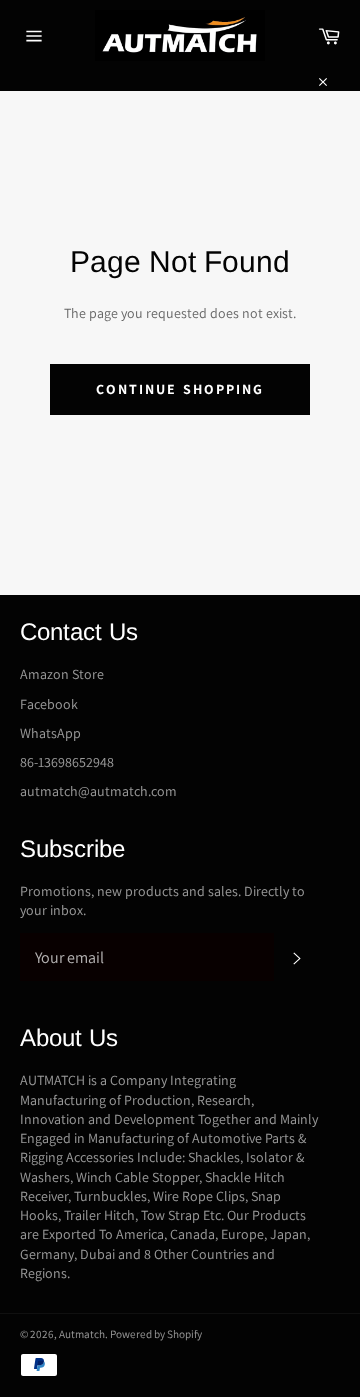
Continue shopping (180, 389)
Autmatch (82, 1334)
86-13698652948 (67, 762)
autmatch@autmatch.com (98, 791)
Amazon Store (62, 674)
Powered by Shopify (156, 1334)
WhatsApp (50, 733)
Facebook (49, 704)
